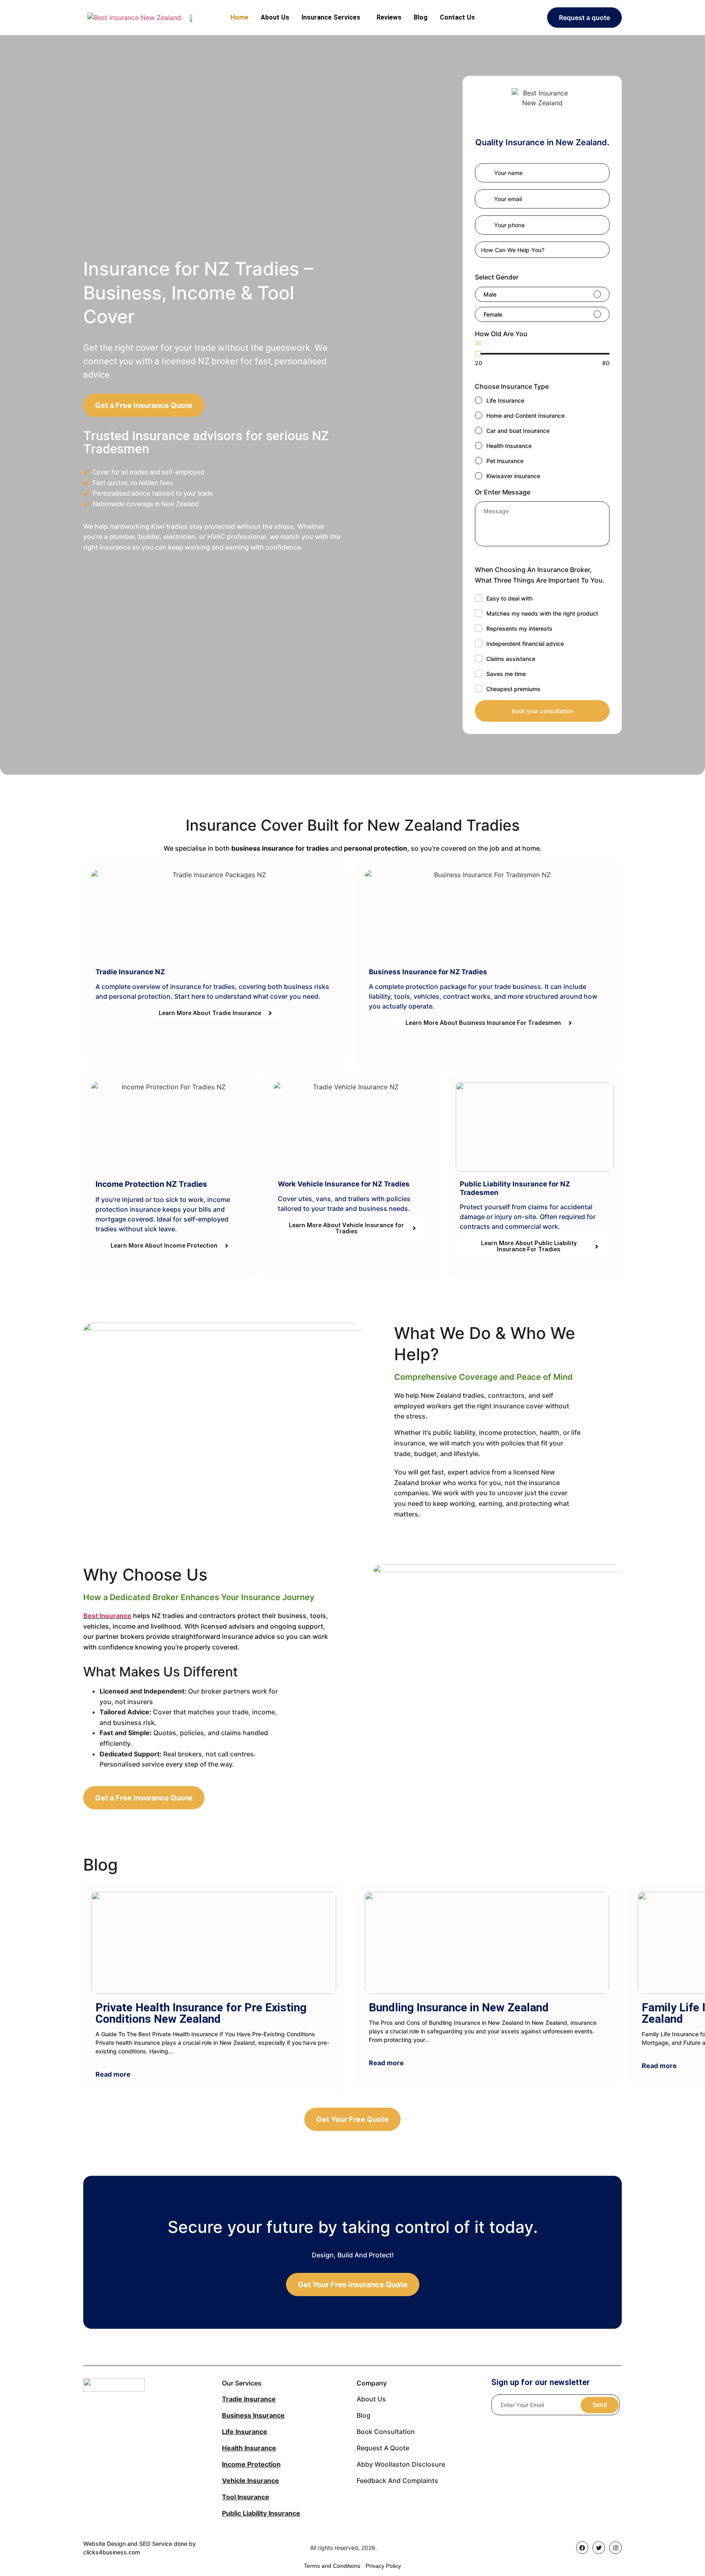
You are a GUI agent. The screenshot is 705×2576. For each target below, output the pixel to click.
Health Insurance (509, 446)
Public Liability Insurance (261, 2513)
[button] (333, 18)
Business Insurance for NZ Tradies (428, 972)
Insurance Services (331, 17)
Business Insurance (253, 2415)
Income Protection (251, 2464)
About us (371, 2399)
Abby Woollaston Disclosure (401, 2464)
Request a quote (383, 2448)
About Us (275, 17)
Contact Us (457, 17)
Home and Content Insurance (525, 416)
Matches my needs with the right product (542, 613)
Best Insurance (107, 1616)
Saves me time (506, 674)
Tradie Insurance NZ (130, 972)
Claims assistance (511, 659)
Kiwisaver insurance (513, 476)
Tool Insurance (246, 2497)
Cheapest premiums (513, 689)
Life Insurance (505, 400)
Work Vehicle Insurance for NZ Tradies (344, 1184)
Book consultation (386, 2432)
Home (239, 17)
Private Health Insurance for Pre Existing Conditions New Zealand (201, 2013)
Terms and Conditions (332, 2566)
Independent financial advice (525, 644)
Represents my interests (519, 628)
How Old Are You (501, 334)
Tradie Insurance (249, 2399)
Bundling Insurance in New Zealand (459, 2007)
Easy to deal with (509, 598)
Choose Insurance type (512, 386)
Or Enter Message (503, 492)
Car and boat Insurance (518, 431)
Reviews (389, 17)
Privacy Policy (383, 2566)
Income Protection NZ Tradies (151, 1184)
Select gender (497, 277)
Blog (421, 17)
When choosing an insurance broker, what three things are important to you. (540, 575)
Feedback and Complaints (397, 2481)
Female (493, 314)
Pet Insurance (505, 461)
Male (490, 294)
